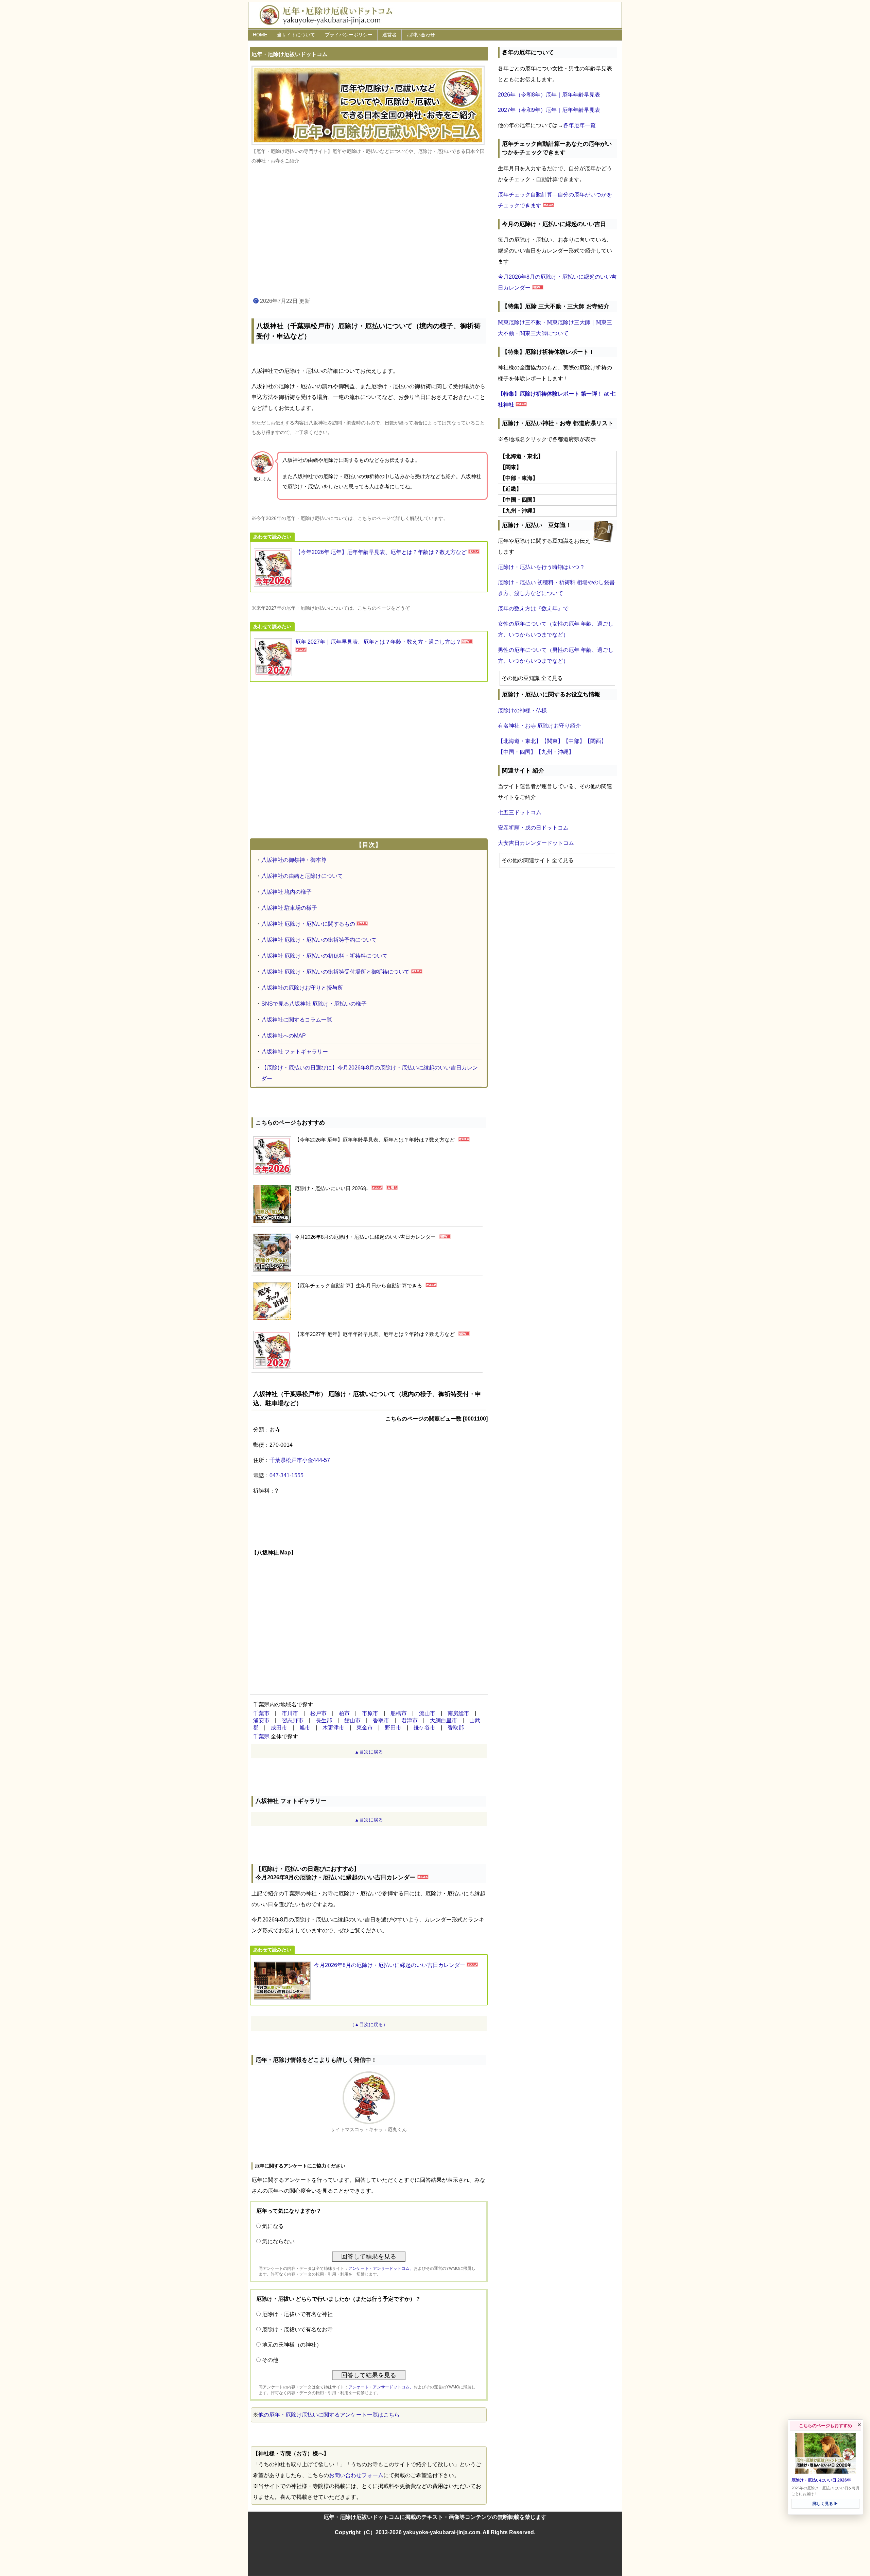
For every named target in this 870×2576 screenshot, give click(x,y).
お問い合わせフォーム (356, 2475)
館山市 (352, 1720)
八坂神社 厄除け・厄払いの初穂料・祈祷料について (325, 956)
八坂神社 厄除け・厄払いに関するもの (308, 924)
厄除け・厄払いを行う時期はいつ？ (541, 567)
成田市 (279, 1728)
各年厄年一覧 (579, 125)
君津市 (410, 1720)
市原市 (370, 1713)
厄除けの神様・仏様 (522, 710)
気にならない (278, 2241)
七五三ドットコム (520, 812)
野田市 (393, 1728)
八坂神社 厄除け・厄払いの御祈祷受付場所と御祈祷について (335, 972)
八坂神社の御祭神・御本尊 (294, 860)
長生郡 (324, 1720)
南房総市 (458, 1713)
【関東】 (552, 741)
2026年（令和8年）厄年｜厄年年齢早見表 (549, 95)
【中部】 (574, 741)
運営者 (389, 35)
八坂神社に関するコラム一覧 (297, 1020)
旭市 (305, 1728)
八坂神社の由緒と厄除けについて (302, 876)
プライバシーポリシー (349, 35)
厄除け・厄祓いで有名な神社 (297, 2314)
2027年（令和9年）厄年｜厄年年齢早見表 (549, 110)
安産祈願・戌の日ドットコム (533, 828)
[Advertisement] (369, 231)
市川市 (290, 1713)
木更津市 (333, 1728)
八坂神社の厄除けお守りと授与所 (302, 988)
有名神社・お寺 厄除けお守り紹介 (539, 726)
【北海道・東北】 (520, 741)
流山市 (427, 1713)
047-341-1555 (286, 1475)
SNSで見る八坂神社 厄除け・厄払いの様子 (314, 1004)
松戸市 (318, 1713)
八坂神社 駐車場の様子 (289, 908)
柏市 (344, 1713)
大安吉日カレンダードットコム (536, 843)
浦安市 (261, 1720)
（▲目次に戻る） (369, 2024)
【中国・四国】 (517, 752)
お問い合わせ (421, 35)
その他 (270, 2360)
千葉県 (261, 1736)
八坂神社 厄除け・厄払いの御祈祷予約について (319, 940)
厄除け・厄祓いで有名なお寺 (297, 2329)
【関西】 (596, 741)
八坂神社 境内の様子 (286, 892)
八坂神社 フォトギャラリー (295, 1052)
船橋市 (399, 1713)
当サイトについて (296, 35)
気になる (273, 2226)
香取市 (381, 1720)
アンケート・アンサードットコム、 (381, 2268)
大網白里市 (443, 1720)
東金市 (365, 1728)
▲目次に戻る (369, 1752)
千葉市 (261, 1713)
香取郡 (456, 1728)
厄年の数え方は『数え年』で (533, 608)
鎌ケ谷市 (424, 1728)
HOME (260, 35)
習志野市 (293, 1720)
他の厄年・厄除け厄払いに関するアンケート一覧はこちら (329, 2415)
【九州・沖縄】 (555, 752)
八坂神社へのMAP (284, 1036)
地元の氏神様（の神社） (292, 2345)
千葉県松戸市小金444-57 (300, 1460)
